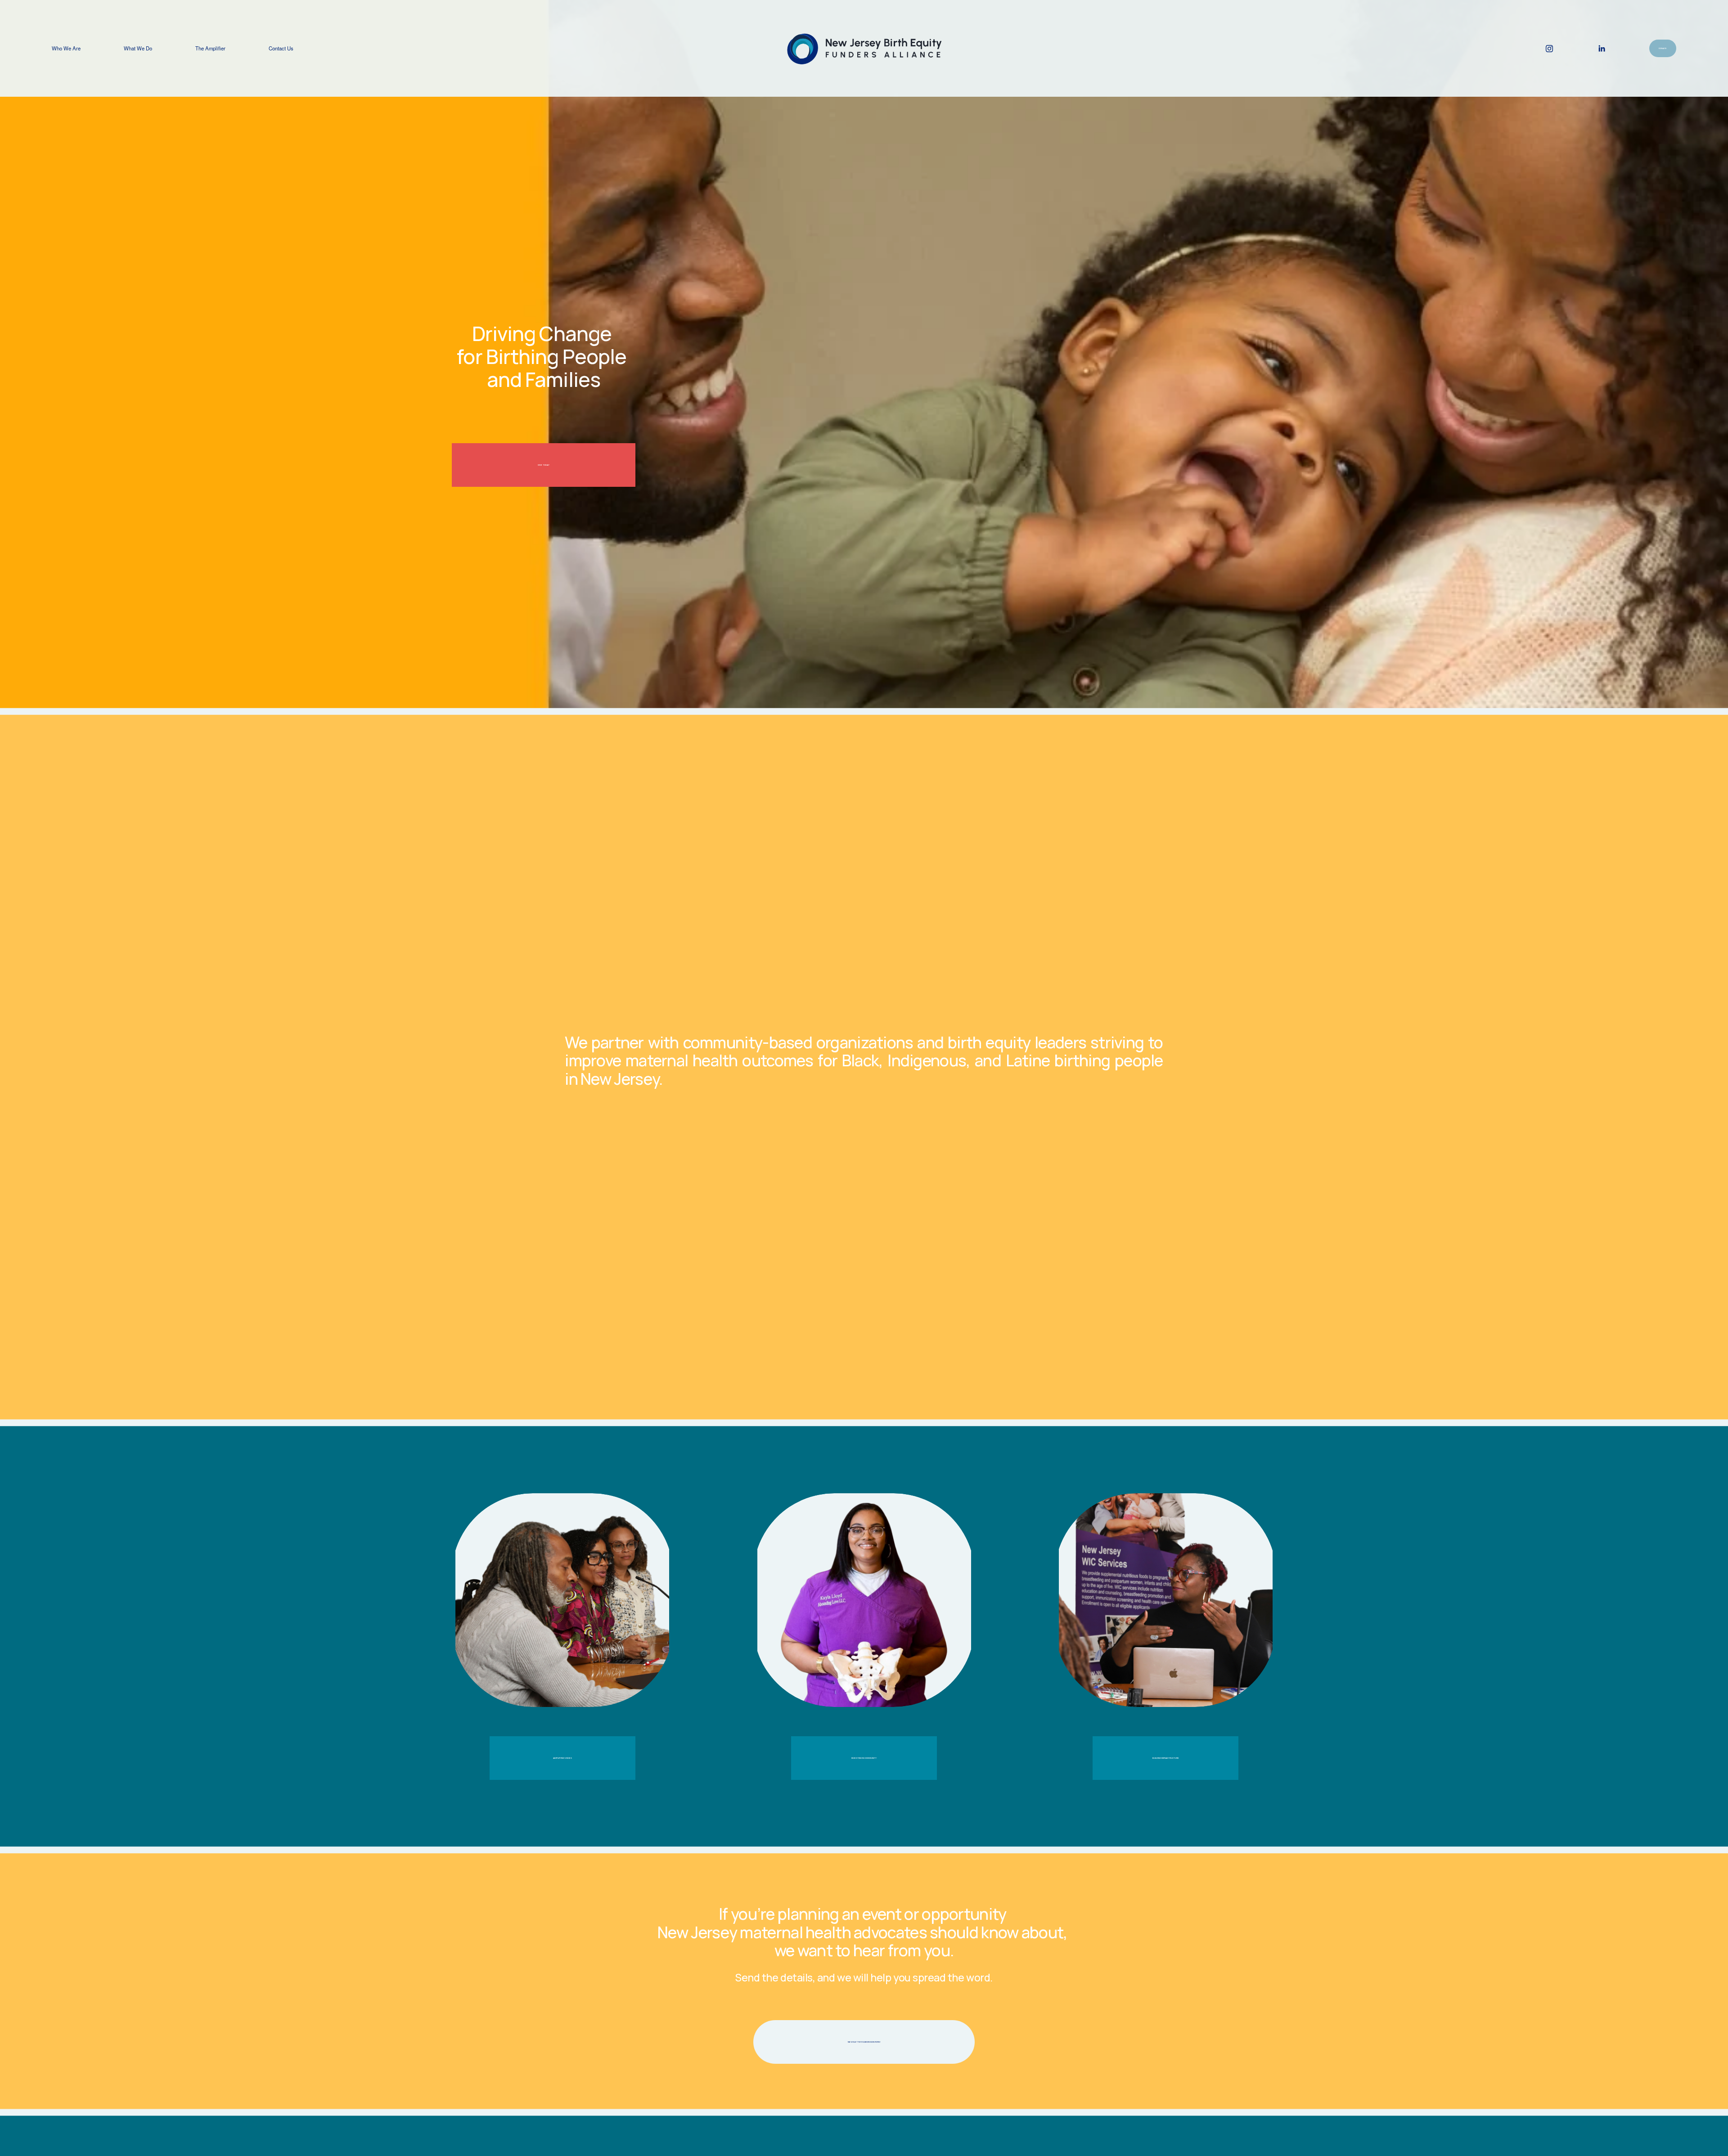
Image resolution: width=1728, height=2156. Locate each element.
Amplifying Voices (562, 1758)
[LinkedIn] (1602, 49)
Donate (1663, 48)
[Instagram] (1549, 49)
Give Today (544, 465)
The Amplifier (210, 48)
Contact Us (281, 48)
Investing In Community (864, 1758)
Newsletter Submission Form (864, 2042)
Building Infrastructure (1166, 1758)
